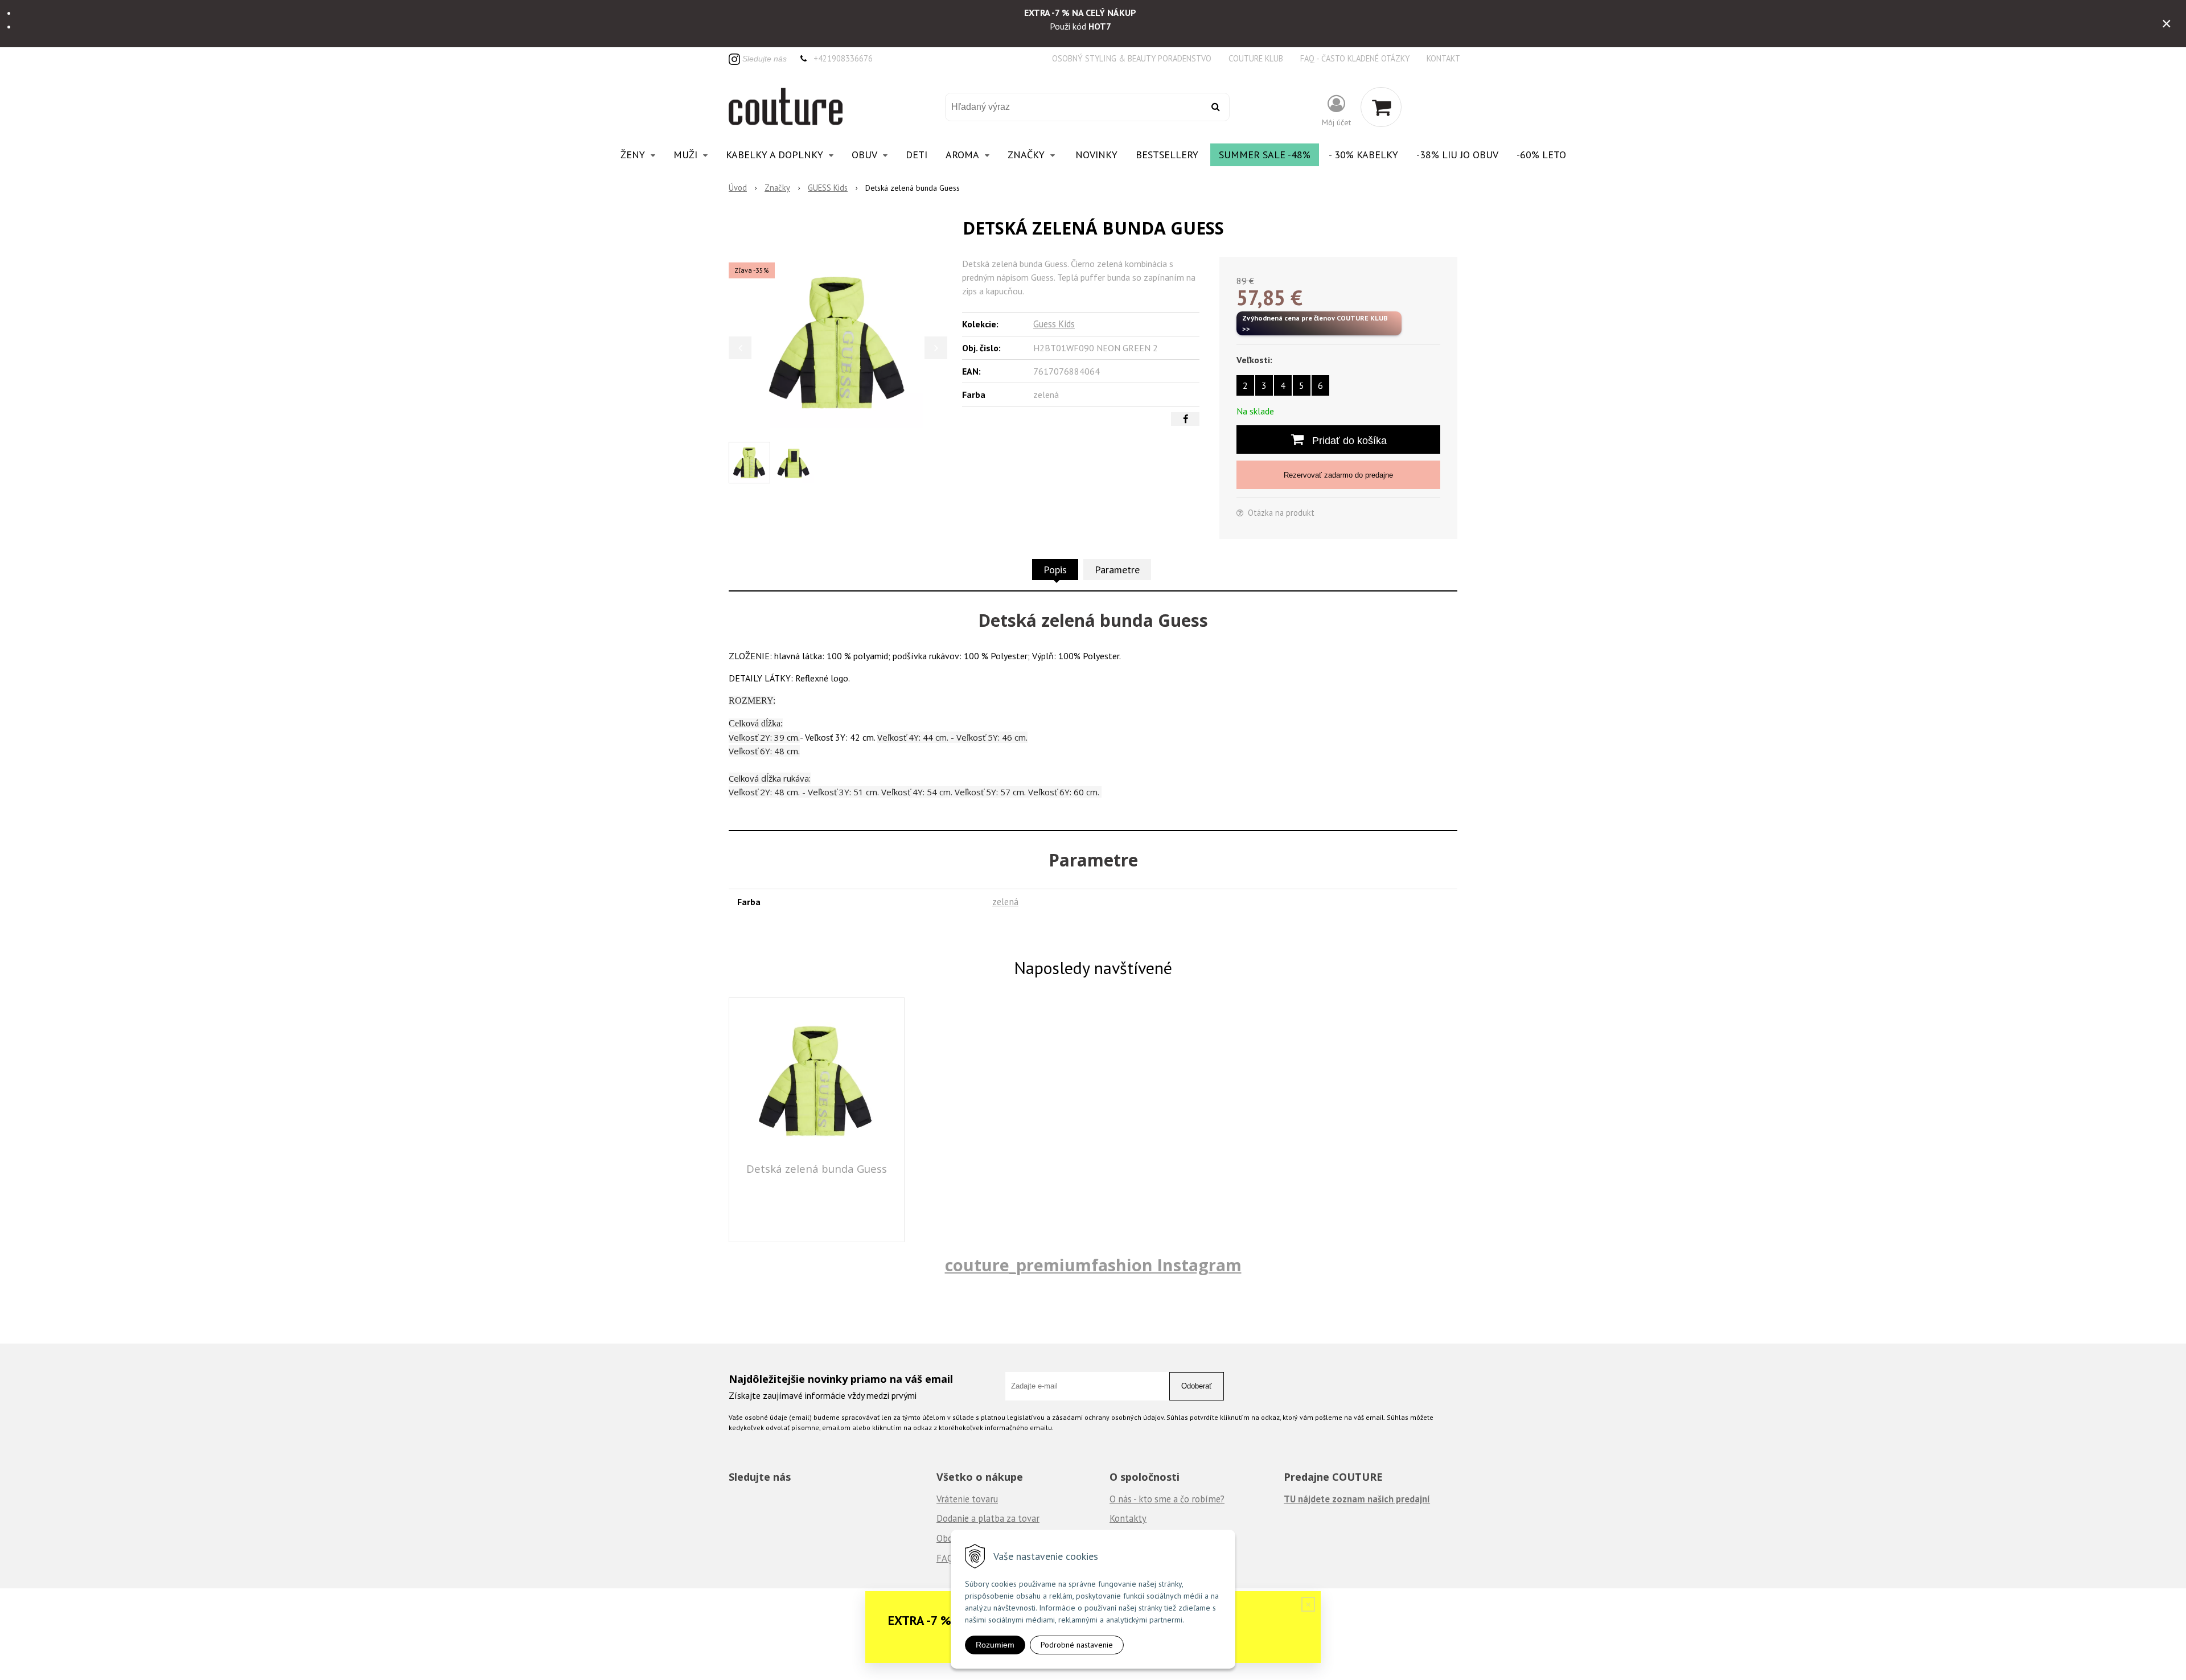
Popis (1055, 570)
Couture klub (1256, 58)
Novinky (1096, 155)
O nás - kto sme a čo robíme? (1167, 1499)
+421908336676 (843, 58)
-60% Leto (1541, 155)
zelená (1005, 902)
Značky (777, 188)
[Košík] (1381, 107)
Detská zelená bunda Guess (817, 1168)
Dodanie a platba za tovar (988, 1518)
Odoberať (1197, 1386)
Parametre (1117, 570)
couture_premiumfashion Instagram (1093, 1265)
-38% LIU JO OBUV (1457, 155)
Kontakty (1128, 1518)
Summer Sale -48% (1265, 155)
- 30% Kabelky (1363, 155)
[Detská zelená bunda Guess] (838, 342)
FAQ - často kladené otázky (1355, 58)
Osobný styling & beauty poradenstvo (1132, 58)
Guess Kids (1054, 324)
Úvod (738, 188)
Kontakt (1443, 58)
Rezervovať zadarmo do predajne (1338, 475)
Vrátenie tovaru (967, 1499)
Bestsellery (1167, 155)
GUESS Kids (828, 188)
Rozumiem (995, 1645)
